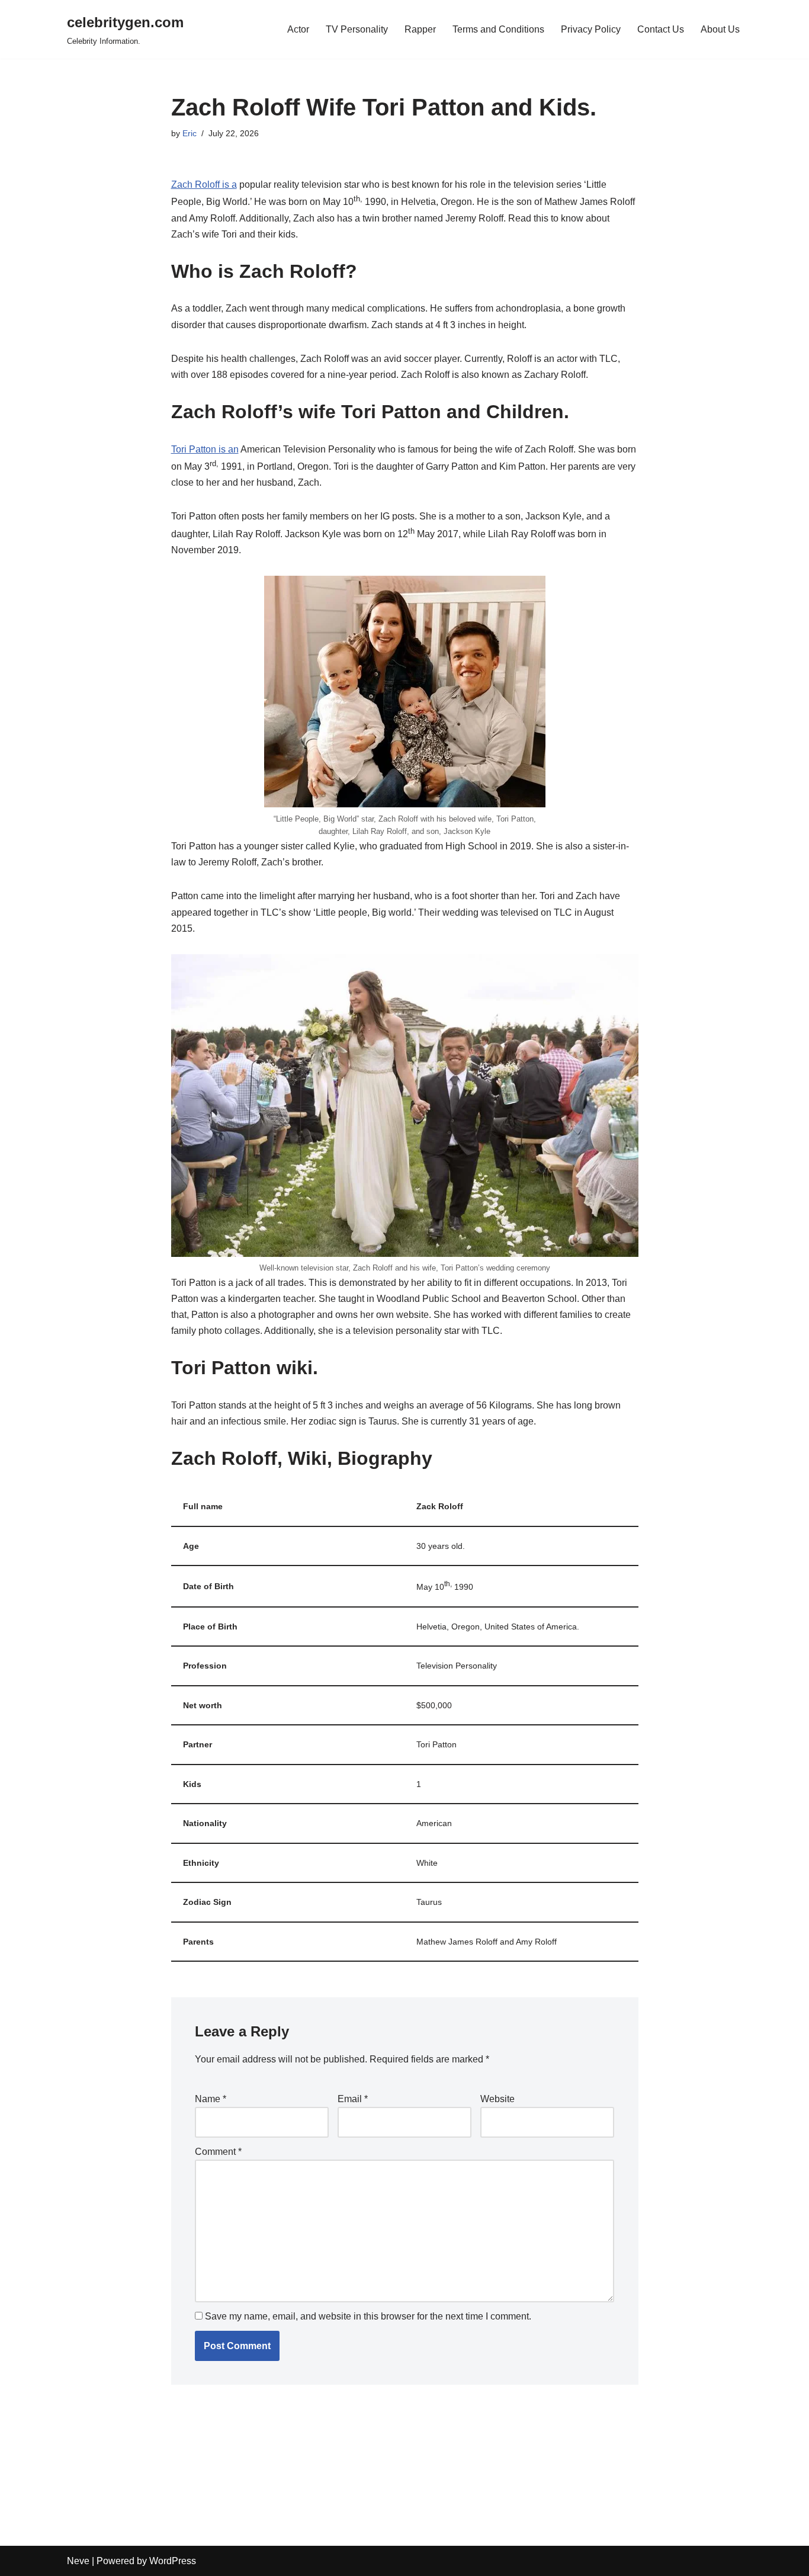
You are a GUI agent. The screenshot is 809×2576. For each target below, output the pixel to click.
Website (497, 2099)
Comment (218, 2152)
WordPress (173, 2561)
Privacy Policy (591, 29)
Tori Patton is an (205, 449)
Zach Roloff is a (204, 185)
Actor (298, 29)
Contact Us (661, 29)
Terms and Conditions (498, 29)
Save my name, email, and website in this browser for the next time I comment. (368, 2316)
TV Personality (357, 29)
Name (211, 2099)
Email (353, 2099)
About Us (720, 29)
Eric (190, 133)
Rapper (420, 29)
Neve (78, 2561)
